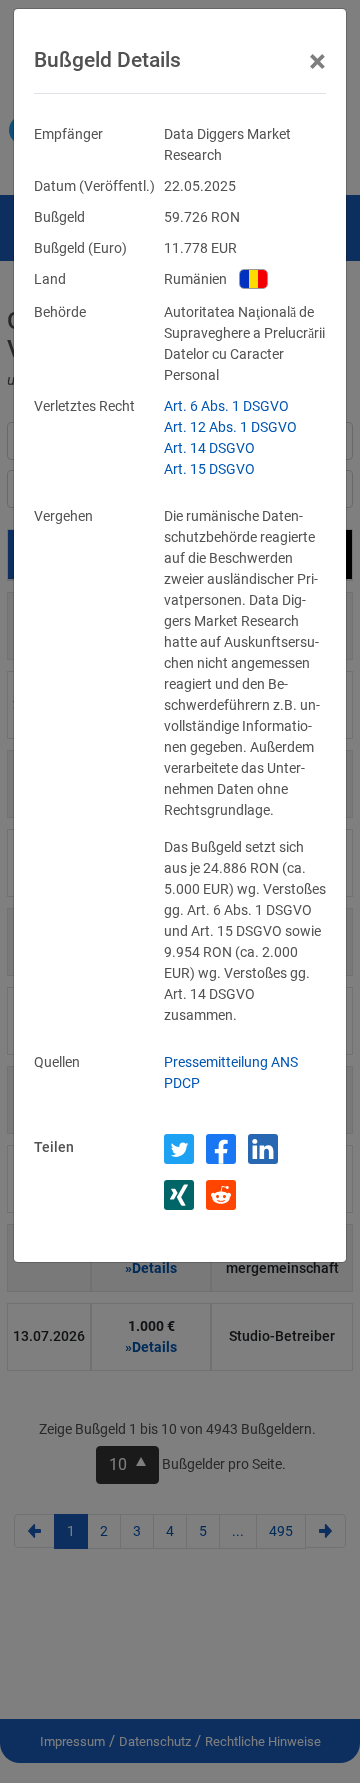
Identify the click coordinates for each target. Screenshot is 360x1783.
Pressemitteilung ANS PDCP (231, 1072)
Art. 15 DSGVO (209, 469)
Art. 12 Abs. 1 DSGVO (230, 427)
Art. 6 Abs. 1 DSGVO (226, 406)
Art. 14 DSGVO (209, 448)
